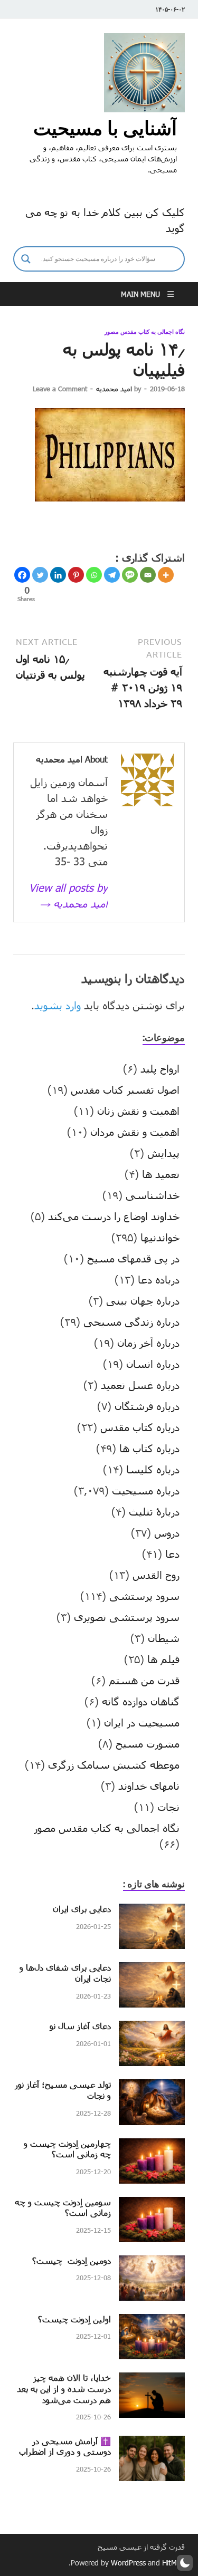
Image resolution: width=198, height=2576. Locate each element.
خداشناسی (153, 1195)
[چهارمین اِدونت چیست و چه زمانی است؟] (152, 2146)
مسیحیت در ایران (142, 1722)
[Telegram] (112, 575)
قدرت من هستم (144, 1680)
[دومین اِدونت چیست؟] (152, 2263)
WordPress (128, 2563)
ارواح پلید (160, 1068)
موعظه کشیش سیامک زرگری (114, 1764)
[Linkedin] (58, 575)
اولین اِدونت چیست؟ (74, 2319)
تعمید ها (161, 1174)
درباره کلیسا (153, 1469)
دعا (172, 1554)
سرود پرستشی (144, 1596)
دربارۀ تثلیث (154, 1511)
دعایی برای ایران (82, 1909)
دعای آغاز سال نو (80, 2026)
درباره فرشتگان (147, 1406)
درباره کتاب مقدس (140, 1427)
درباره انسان (153, 1364)
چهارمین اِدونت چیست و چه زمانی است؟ (67, 2149)
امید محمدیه (114, 389)
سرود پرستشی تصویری (127, 1617)
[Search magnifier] (26, 259)
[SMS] (130, 575)
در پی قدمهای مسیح (133, 1258)
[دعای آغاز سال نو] (152, 2029)
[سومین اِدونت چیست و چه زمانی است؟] (152, 2205)
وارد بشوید (58, 1005)
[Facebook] (22, 575)
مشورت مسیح (148, 1743)
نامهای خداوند (149, 1786)
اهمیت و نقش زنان (138, 1111)
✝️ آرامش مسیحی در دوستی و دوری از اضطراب (65, 2446)
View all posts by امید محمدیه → (68, 895)
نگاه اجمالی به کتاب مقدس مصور (145, 332)
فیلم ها (163, 1659)
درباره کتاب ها (149, 1448)
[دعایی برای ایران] (152, 1912)
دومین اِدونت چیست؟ (72, 2260)
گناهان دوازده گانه (141, 1701)
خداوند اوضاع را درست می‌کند (114, 1216)
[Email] (148, 575)
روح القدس (156, 1575)
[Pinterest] (76, 575)
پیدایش (163, 1153)
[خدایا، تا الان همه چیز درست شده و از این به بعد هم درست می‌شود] (152, 2380)
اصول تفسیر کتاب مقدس (125, 1089)
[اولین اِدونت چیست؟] (152, 2322)
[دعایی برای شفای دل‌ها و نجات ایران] (152, 1970)
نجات (168, 1807)
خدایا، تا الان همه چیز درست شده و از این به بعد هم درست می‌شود (64, 2389)
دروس (167, 1532)
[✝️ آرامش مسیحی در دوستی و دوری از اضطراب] (152, 2444)
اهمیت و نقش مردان (135, 1132)
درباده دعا (159, 1279)
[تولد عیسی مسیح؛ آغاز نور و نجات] (152, 2087)
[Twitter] (40, 575)
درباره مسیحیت (146, 1490)
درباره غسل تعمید (140, 1385)
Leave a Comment (60, 389)
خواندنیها (160, 1237)
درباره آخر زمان (148, 1343)
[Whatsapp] (94, 575)
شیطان (164, 1638)
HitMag (173, 2563)
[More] (166, 575)
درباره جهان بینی (143, 1300)
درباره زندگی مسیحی (131, 1321)
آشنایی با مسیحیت (105, 128)
